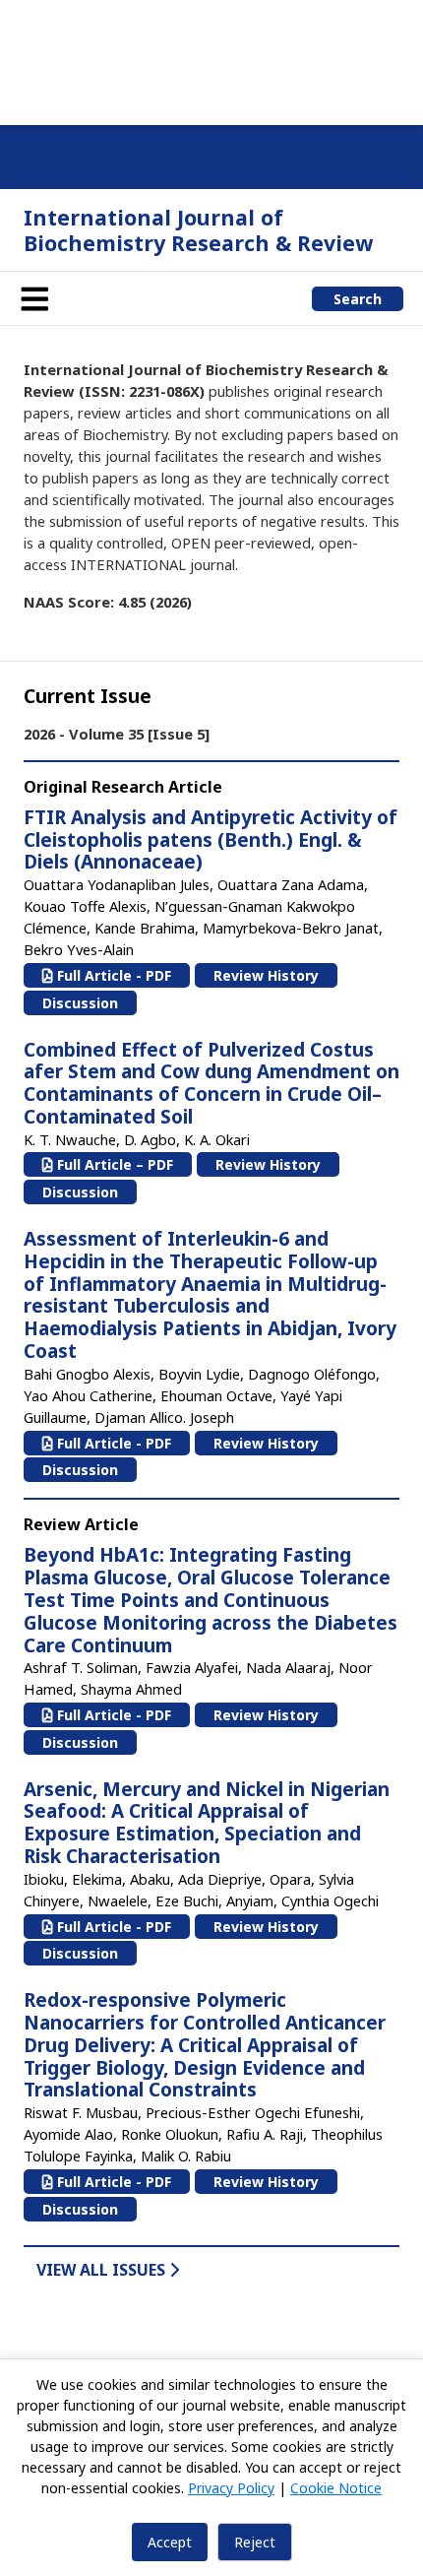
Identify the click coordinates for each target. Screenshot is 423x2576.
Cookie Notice (336, 2488)
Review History (266, 975)
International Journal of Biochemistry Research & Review (198, 230)
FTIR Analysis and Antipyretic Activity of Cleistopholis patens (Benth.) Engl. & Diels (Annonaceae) (211, 840)
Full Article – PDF (113, 1164)
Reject (255, 2542)
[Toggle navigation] (34, 298)
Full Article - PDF (112, 975)
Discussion (80, 1003)
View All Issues (103, 2270)
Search (358, 299)
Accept (170, 2542)
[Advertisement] (211, 59)
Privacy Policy (231, 2488)
